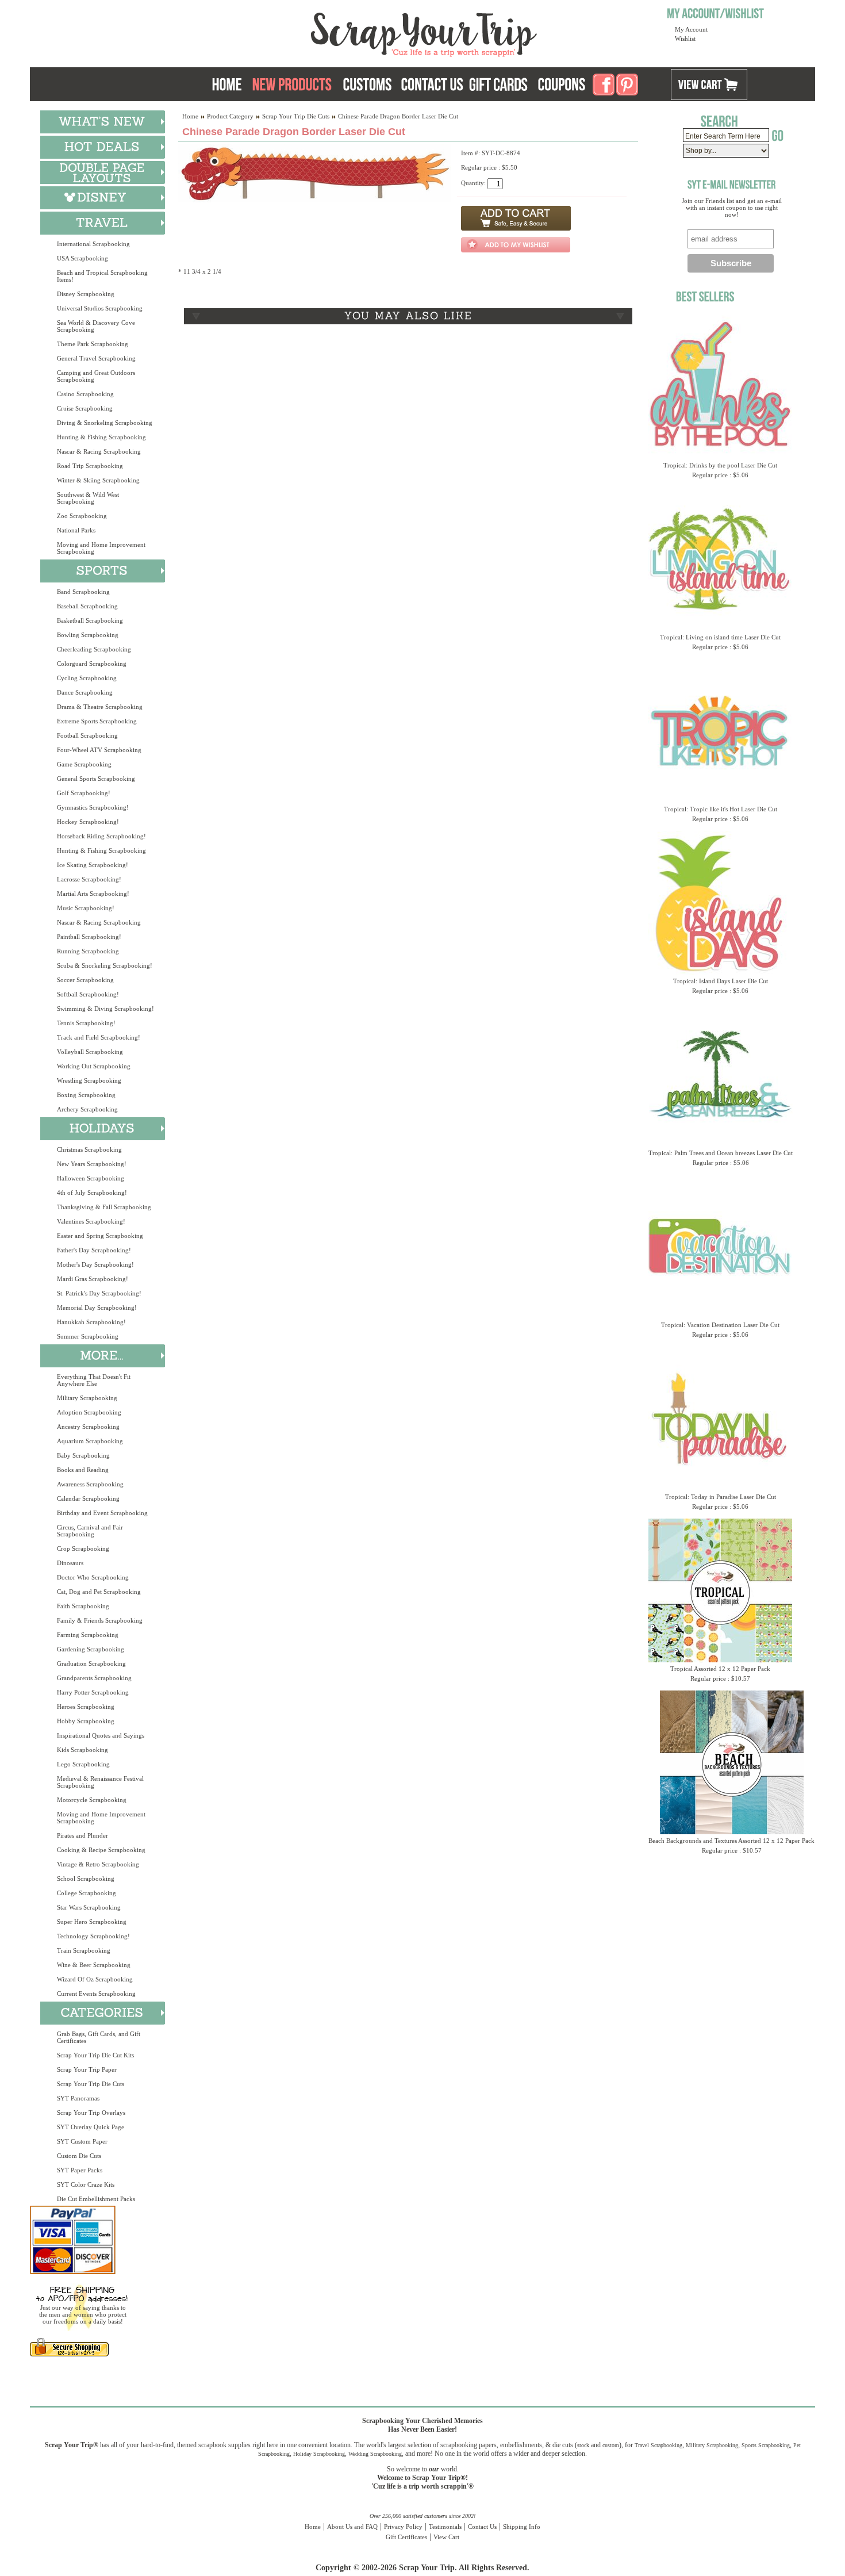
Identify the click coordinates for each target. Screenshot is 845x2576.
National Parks (76, 530)
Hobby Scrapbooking (86, 1721)
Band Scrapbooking (83, 592)
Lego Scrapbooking (83, 1764)
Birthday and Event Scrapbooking (102, 1513)
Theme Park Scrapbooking (93, 344)
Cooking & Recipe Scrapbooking (101, 1850)
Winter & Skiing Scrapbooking (98, 480)
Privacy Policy (403, 2527)
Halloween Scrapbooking (91, 1178)
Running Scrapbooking (88, 951)
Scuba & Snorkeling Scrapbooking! (105, 965)
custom (611, 2445)
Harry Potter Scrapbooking (93, 1692)
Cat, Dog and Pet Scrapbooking (99, 1592)
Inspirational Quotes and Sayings (101, 1735)
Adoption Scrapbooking (89, 1412)
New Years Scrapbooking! (92, 1164)
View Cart (446, 2537)
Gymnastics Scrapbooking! (93, 807)
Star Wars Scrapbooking (89, 1907)
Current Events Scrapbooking (96, 1994)
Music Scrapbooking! (86, 908)
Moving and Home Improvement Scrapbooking (101, 548)
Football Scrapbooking (87, 735)
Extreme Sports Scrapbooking (97, 721)
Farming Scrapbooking (88, 1635)
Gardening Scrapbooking (91, 1649)
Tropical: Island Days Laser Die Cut (721, 981)
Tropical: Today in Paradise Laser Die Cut (721, 1497)
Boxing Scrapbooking (86, 1095)
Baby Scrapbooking (83, 1455)
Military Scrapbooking (87, 1398)
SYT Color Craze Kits (86, 2184)
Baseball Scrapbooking (87, 606)
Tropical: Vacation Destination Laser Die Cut (720, 1325)
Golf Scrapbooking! (84, 793)
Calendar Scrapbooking (88, 1498)
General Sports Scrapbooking (96, 779)
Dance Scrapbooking (85, 692)
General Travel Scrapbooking (96, 358)
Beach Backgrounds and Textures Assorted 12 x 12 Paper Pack (731, 1841)
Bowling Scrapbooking (88, 635)
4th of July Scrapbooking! (92, 1193)
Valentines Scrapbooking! (91, 1221)
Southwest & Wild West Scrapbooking (88, 498)
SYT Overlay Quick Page (91, 2127)
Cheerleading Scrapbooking (94, 649)
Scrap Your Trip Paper (87, 2069)
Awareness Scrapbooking (90, 1484)
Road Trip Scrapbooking (90, 466)
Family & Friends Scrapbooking (100, 1620)
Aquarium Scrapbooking (90, 1441)
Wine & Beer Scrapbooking (94, 1965)
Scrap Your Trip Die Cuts (91, 2084)
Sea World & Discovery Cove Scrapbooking (96, 326)
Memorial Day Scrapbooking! (97, 1308)
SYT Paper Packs (80, 2170)
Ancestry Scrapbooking (88, 1427)
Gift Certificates (406, 2537)
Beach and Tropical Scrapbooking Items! (102, 276)
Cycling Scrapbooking (87, 678)
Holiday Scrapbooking (319, 2454)
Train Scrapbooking (84, 1950)
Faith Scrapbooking (83, 1606)
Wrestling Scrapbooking (89, 1080)
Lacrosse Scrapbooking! (89, 879)
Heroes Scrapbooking (86, 1707)
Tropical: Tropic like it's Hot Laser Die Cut (721, 809)
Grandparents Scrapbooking (94, 1678)
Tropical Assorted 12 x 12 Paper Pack (720, 1669)
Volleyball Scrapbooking (90, 1052)
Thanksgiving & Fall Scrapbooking (104, 1207)
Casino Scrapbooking (85, 394)
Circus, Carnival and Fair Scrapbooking (90, 1531)
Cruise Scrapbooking (85, 408)
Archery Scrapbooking (87, 1109)
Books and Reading (83, 1470)
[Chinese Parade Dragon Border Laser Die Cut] (315, 200)
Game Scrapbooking (84, 764)
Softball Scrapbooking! (88, 994)
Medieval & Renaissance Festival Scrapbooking (100, 1782)
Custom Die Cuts (79, 2156)
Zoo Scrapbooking (82, 516)
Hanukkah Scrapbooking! (91, 1322)
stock (583, 2445)
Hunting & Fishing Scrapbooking (101, 437)
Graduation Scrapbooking (91, 1663)
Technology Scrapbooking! (93, 1936)
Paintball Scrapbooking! (89, 937)
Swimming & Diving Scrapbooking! (105, 1009)
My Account (691, 29)
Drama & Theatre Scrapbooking (100, 707)
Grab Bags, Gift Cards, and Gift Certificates (99, 2037)
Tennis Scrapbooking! (86, 1023)
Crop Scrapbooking (83, 1548)
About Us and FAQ (352, 2527)
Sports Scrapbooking (766, 2445)
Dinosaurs (70, 1563)
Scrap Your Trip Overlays (91, 2113)
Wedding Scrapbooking (375, 2454)
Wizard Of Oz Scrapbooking (95, 1979)
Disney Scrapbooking (86, 294)
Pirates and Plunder (82, 1835)
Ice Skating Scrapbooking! (93, 865)
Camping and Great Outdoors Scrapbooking (96, 376)
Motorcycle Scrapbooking (92, 1800)
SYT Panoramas (78, 2098)
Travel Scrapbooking (658, 2445)
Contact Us (482, 2527)
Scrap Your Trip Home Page (346, 32)
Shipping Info (522, 2527)
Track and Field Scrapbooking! (99, 1037)
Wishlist (685, 39)
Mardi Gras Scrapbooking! (93, 1279)
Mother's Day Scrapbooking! (95, 1264)
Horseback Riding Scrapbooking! (101, 836)
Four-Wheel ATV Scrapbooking (99, 750)
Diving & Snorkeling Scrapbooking (105, 423)
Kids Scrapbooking (82, 1750)
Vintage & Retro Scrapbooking (98, 1864)
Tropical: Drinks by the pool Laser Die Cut (720, 465)
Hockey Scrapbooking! (88, 822)
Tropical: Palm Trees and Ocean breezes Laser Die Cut (721, 1153)
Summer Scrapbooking (88, 1336)
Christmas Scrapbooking (89, 1149)
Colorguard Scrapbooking (92, 664)
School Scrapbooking (86, 1879)
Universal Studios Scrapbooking (100, 308)
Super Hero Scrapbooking (92, 1922)
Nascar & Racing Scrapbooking (99, 451)
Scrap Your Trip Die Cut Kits (95, 2055)
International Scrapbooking (93, 244)
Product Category (230, 116)
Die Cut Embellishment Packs (96, 2199)
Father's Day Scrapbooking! (94, 1250)
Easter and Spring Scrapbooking (100, 1236)
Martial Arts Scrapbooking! (93, 894)
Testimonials (445, 2527)
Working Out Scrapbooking (94, 1066)
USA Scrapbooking (82, 258)
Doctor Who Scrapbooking (93, 1577)
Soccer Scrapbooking (85, 980)
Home (190, 116)
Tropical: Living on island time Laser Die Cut (720, 637)
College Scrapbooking (87, 1893)
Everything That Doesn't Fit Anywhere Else (94, 1380)
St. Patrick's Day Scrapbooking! (99, 1293)
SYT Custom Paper (82, 2141)
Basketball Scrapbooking (90, 620)
